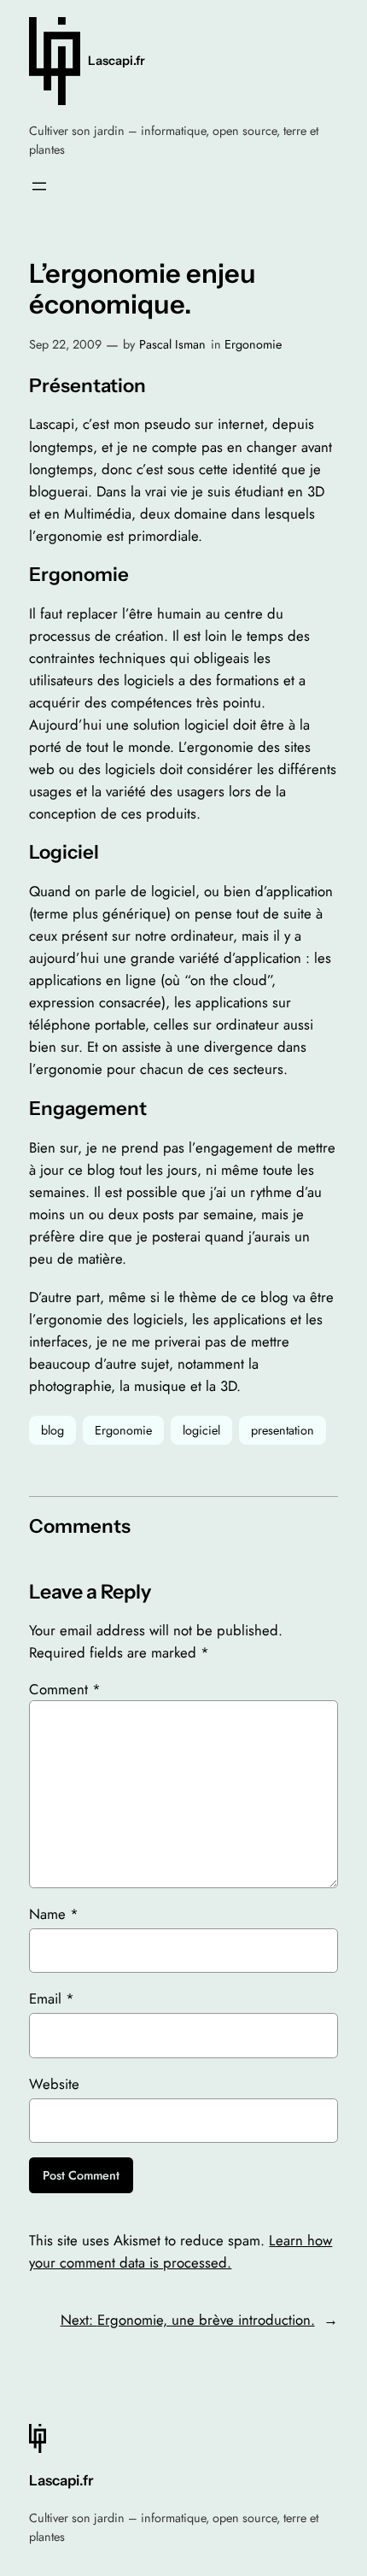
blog (52, 1430)
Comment (65, 1689)
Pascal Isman (172, 344)
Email (52, 1998)
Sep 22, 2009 (65, 344)
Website (54, 2084)
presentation (283, 1430)
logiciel (201, 1430)
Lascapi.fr (117, 61)
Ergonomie (253, 344)
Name (54, 1914)
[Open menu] (39, 186)
